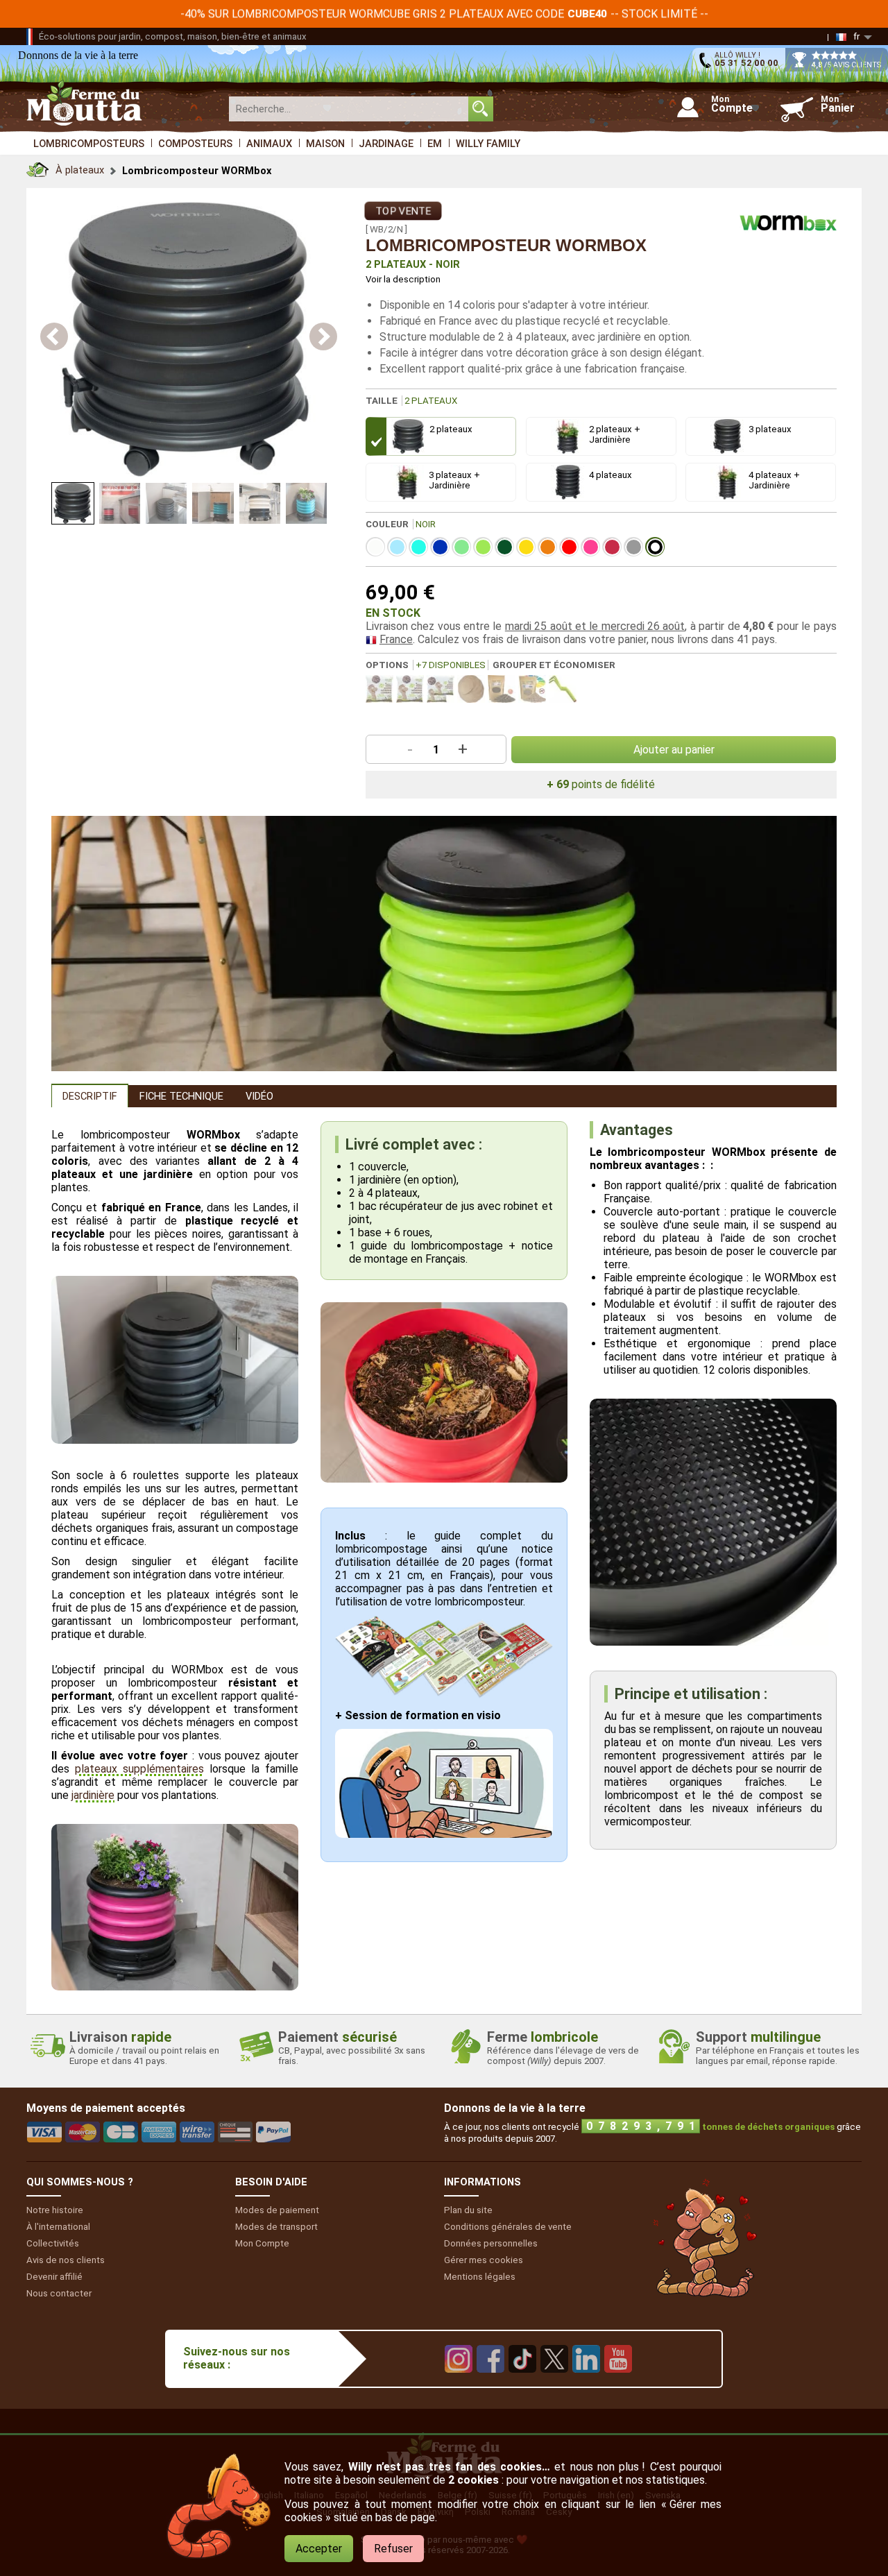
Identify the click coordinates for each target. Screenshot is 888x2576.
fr (856, 36)
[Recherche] (481, 109)
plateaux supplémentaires (139, 1769)
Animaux (269, 144)
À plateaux (80, 170)
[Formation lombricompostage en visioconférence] (444, 1834)
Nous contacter (59, 2293)
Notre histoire (55, 2210)
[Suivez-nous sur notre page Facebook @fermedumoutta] (490, 2383)
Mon (262, 2243)
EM (435, 144)
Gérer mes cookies (484, 2260)
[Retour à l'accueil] (37, 166)
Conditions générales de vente (508, 2227)
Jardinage (386, 144)
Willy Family (488, 144)
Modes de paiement (277, 2210)
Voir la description (403, 279)
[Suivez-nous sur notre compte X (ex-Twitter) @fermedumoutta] (554, 2383)
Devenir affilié (54, 2277)
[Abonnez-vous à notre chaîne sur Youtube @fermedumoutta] (618, 2383)
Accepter (319, 2549)
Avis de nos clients (66, 2260)
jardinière (93, 1795)
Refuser (393, 2549)
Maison (325, 144)
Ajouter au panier (674, 750)
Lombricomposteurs (89, 144)
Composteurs (195, 144)
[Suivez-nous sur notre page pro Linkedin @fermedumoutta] (586, 2383)
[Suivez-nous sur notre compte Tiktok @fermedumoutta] (522, 2383)
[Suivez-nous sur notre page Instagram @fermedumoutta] (459, 2383)
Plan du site (468, 2210)
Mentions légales (480, 2277)
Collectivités (53, 2243)
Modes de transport (276, 2227)
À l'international (58, 2227)
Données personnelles (491, 2243)
